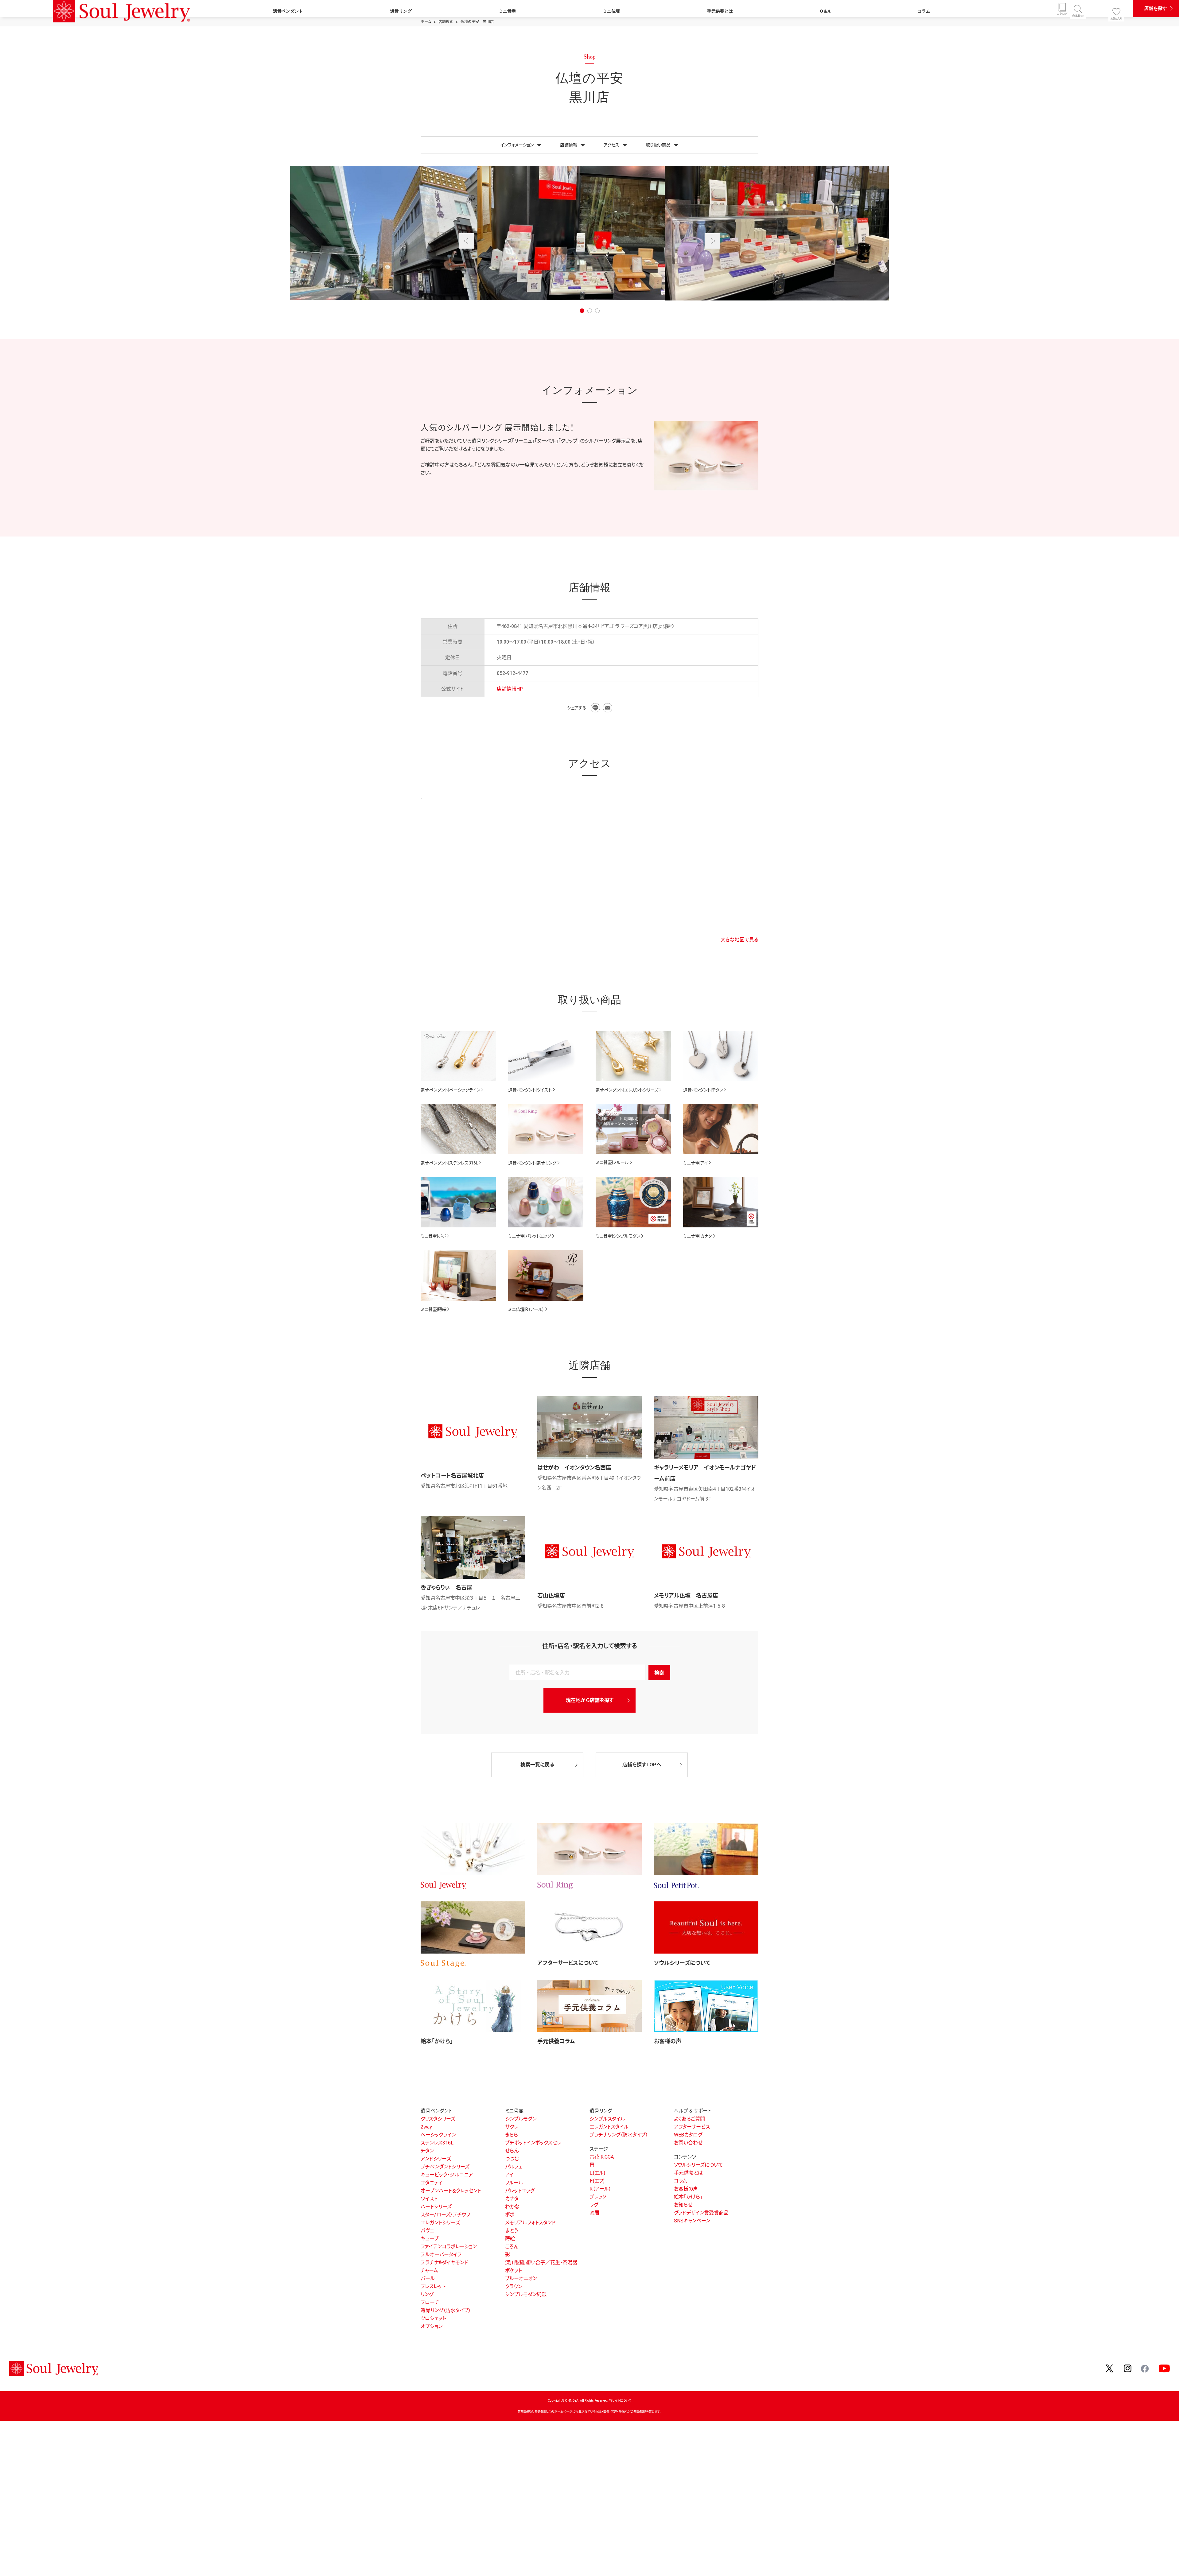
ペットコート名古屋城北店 (452, 1476)
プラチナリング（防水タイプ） (619, 2135)
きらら (512, 2135)
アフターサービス (692, 2127)
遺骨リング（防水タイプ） (446, 2310)
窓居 (594, 2213)
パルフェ (514, 2167)
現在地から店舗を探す (590, 1700)
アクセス (611, 145)
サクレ (512, 2127)
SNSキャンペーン (692, 2221)
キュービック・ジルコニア (447, 2175)
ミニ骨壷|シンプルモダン (618, 1236)
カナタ (512, 2199)
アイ (509, 2175)
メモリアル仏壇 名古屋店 (686, 1596)
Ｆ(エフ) (597, 2181)
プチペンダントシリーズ (445, 2167)
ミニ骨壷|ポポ (433, 1236)
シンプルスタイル (607, 2119)
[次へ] (712, 241)
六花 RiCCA (602, 2157)
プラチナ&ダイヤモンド (444, 2262)
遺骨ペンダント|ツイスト (530, 1090)
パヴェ (427, 2231)
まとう (512, 2231)
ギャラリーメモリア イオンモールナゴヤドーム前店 (705, 1473)
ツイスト (429, 2199)
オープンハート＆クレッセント (451, 2191)
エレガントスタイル (609, 2127)
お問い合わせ (688, 2143)
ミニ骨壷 (507, 11)
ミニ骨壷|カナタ (698, 1236)
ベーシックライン (438, 2135)
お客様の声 (668, 2041)
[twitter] (1110, 2368)
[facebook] (1145, 2368)
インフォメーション (517, 145)
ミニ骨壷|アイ (695, 1163)
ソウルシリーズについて (682, 1963)
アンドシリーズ (436, 2159)
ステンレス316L (437, 2143)
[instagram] (1128, 2368)
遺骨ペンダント (288, 11)
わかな (512, 2207)
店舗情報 (569, 145)
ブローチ (430, 2302)
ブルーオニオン (521, 2278)
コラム (924, 11)
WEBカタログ (688, 2135)
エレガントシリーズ (440, 2223)
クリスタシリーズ (438, 2119)
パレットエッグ (520, 2191)
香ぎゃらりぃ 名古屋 (446, 1588)
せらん (512, 2151)
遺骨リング (401, 11)
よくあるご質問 (689, 2119)
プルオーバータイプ (441, 2254)
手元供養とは (720, 11)
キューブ (430, 2239)
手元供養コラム (556, 2041)
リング (427, 2294)
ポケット (514, 2270)
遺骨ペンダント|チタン (703, 1090)
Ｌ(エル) (597, 2173)
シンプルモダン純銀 (526, 2294)
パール (428, 2278)
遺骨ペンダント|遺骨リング (532, 1163)
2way (426, 2127)
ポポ (510, 2215)
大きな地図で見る (739, 940)
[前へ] (467, 241)
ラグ (594, 2205)
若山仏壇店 (551, 1596)
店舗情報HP (510, 689)
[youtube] (1164, 2368)
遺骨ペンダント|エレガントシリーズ (627, 1090)
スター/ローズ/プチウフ (445, 2215)
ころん (512, 2247)
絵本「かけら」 (437, 2041)
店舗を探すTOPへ (642, 1765)
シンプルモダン (521, 2119)
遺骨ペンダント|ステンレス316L (449, 1163)
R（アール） (600, 2189)
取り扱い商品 (658, 145)
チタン (427, 2151)
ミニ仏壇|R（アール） (526, 1309)
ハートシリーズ (436, 2207)
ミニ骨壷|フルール (612, 1162)
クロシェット (433, 2318)
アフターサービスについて (568, 1963)
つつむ (512, 2159)
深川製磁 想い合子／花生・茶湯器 (541, 2262)
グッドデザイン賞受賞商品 (701, 2213)
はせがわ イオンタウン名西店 (574, 1468)
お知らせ (683, 2205)
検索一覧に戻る (537, 1765)
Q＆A (825, 11)
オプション (432, 2326)
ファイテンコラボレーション (449, 2247)
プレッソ (598, 2197)
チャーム (429, 2270)
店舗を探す (1156, 8)
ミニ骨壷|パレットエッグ (530, 1236)
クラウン (514, 2286)
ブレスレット (433, 2286)
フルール (514, 2183)
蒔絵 (510, 2239)
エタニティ (431, 2183)
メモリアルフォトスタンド (530, 2223)
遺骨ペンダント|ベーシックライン (450, 1090)
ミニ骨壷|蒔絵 (434, 1309)
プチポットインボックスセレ (533, 2143)
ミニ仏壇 (611, 11)
